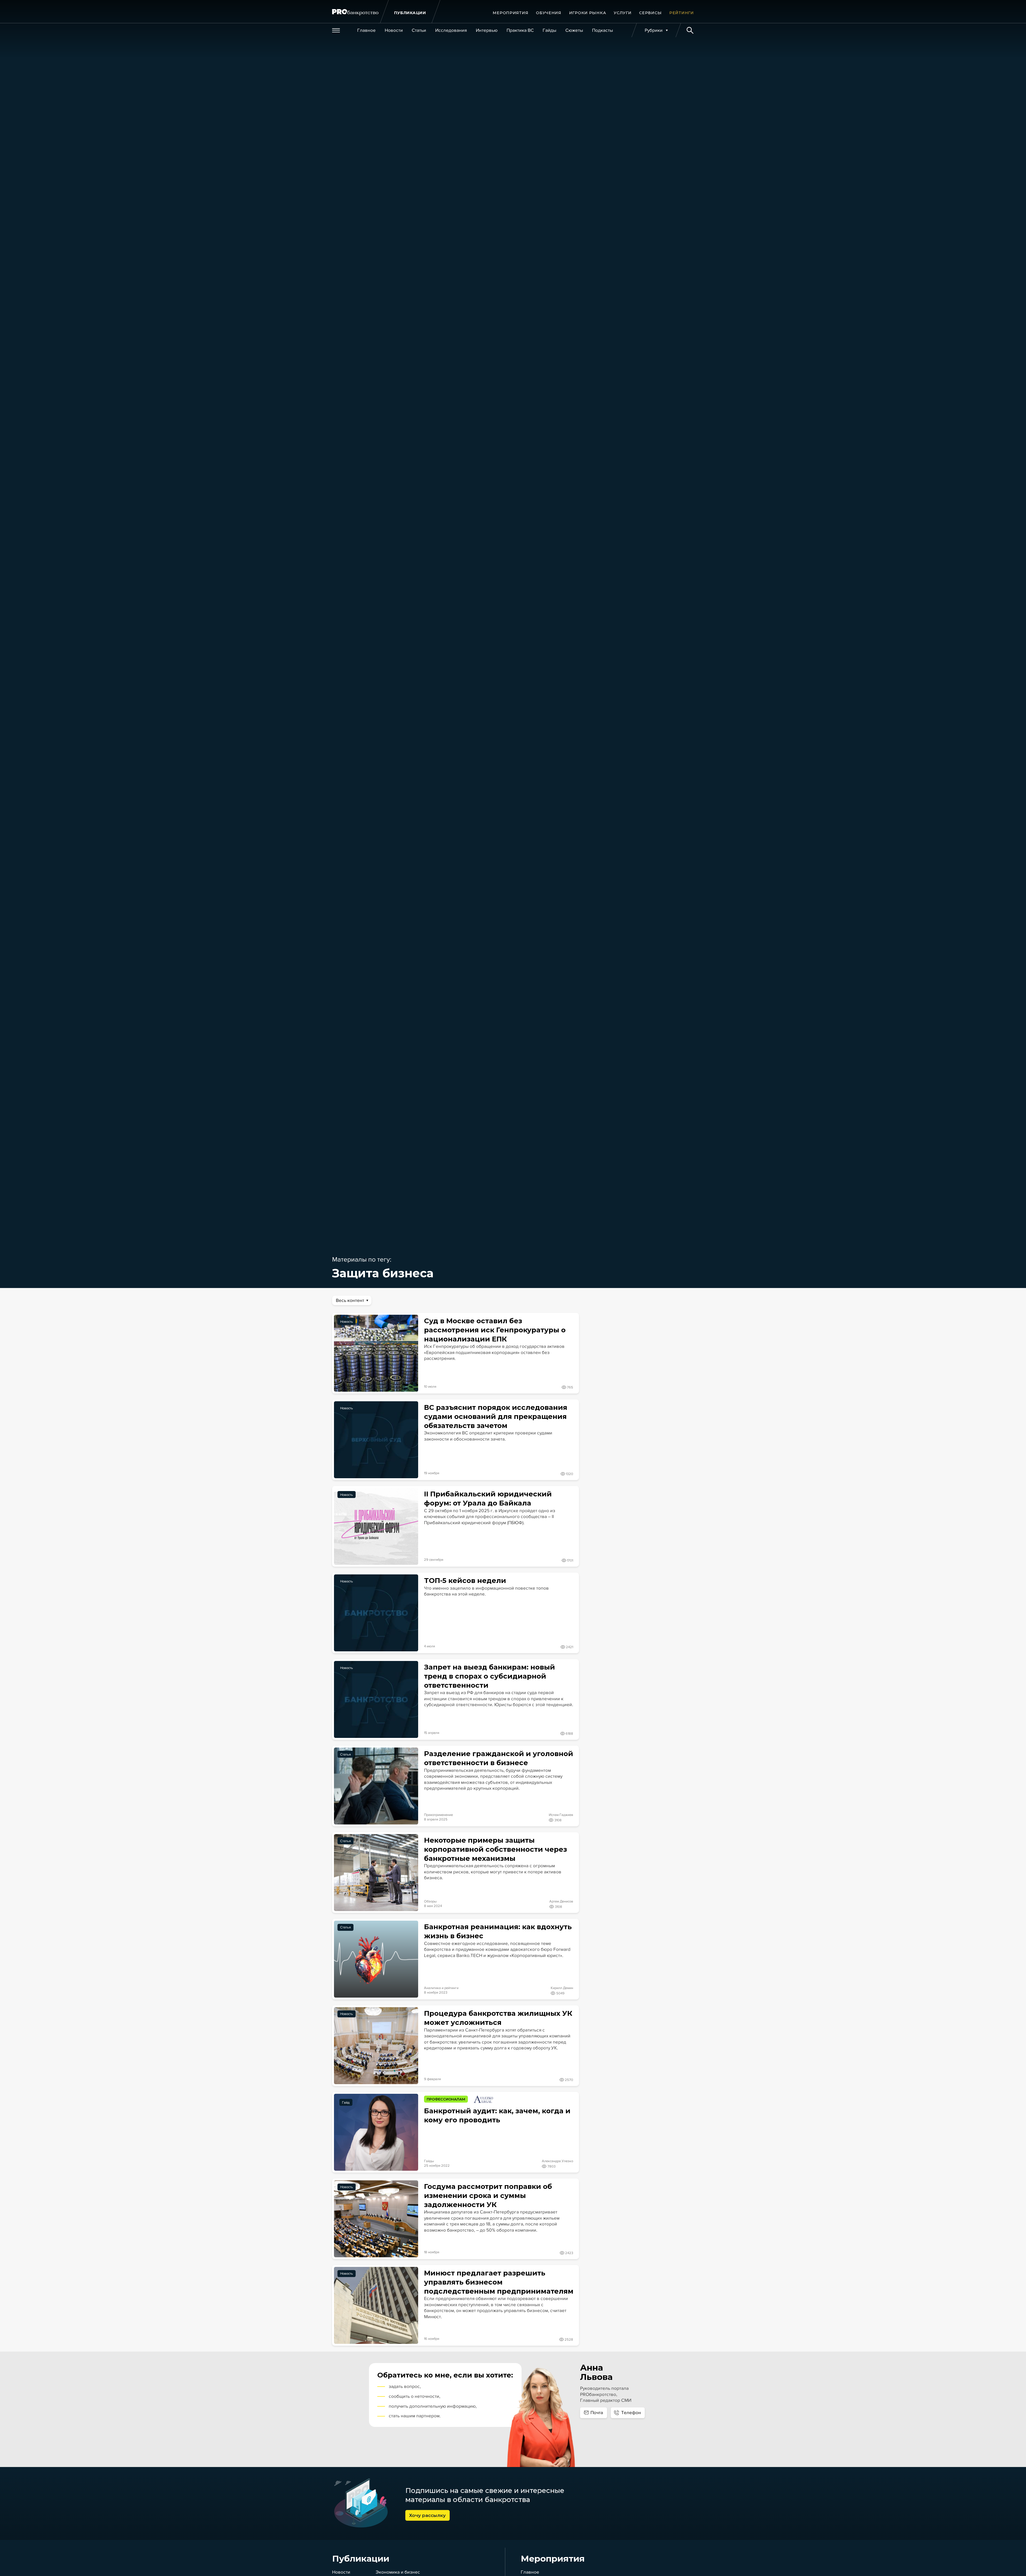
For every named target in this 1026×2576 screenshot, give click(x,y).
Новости (341, 2572)
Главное (530, 2572)
